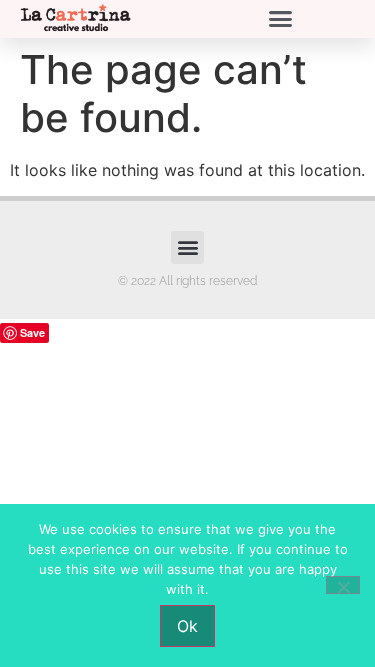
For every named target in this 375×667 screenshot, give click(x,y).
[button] (280, 19)
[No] (343, 585)
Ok (187, 626)
